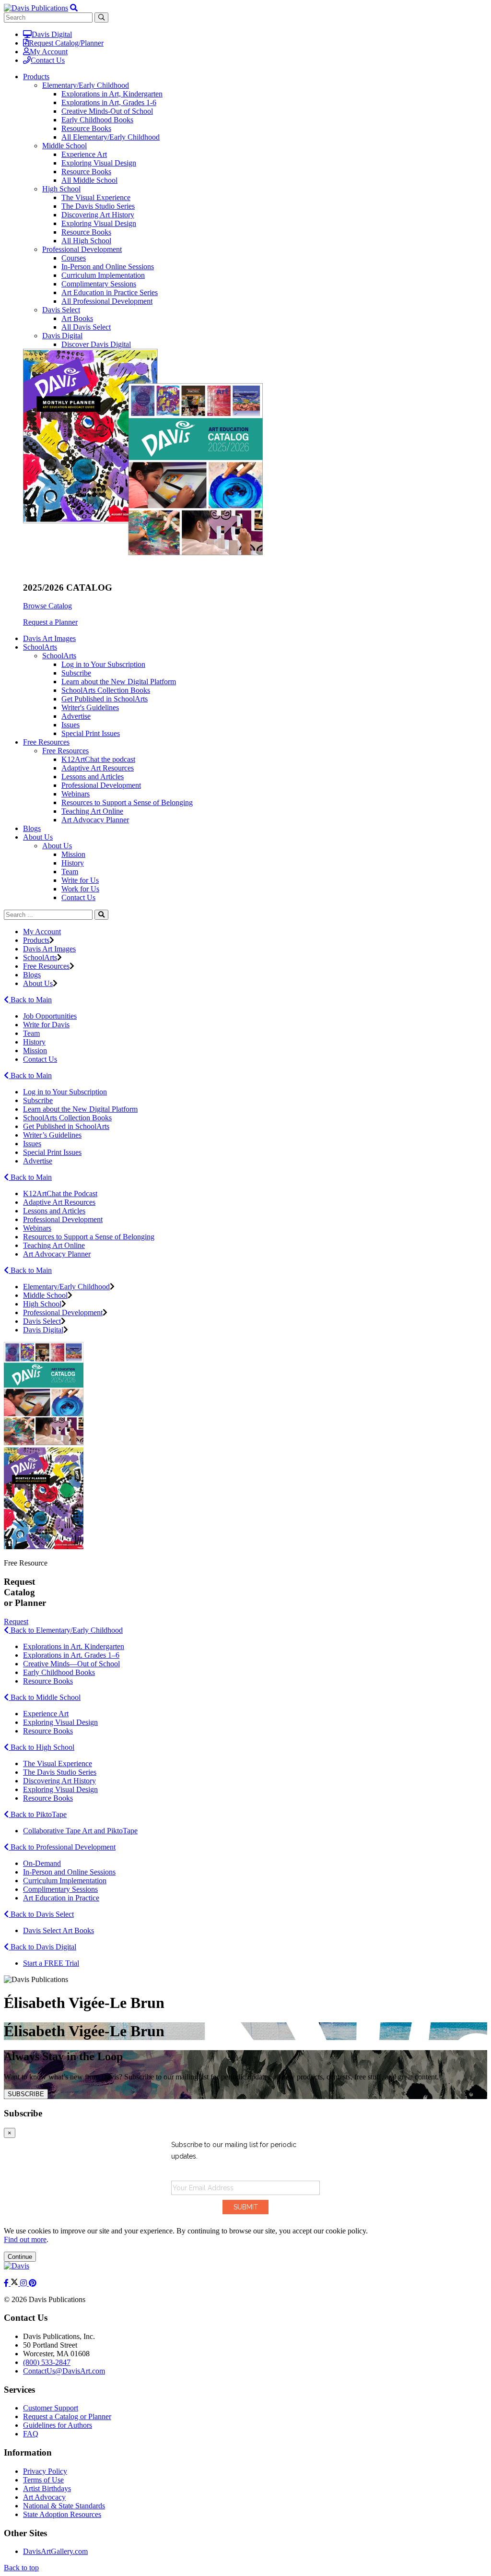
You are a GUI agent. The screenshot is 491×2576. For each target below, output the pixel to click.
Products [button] (36, 77)
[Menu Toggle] (74, 8)
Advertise (76, 716)
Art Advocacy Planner (95, 820)
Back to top (21, 2568)
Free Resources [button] (46, 742)
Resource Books (86, 128)
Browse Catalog (47, 606)
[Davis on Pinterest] (33, 2283)
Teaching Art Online (92, 811)
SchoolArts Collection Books (106, 690)
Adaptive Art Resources (98, 768)
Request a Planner (50, 622)
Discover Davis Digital (96, 344)
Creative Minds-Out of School (107, 111)
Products (36, 940)
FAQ (31, 2434)
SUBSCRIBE (26, 2094)
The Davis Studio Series (98, 206)
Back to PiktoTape (38, 1814)
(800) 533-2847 (47, 2362)
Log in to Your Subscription (103, 664)
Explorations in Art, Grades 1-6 (109, 102)
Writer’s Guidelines (52, 1135)
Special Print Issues (91, 733)
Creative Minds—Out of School (71, 1664)
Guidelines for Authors (58, 2425)
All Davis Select (86, 327)
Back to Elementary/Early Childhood (66, 1630)
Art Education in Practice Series (110, 292)
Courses (74, 258)
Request (16, 1621)
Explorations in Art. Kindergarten (74, 1646)
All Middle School (89, 180)
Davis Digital (52, 34)
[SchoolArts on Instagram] (24, 2283)
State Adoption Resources (62, 2514)
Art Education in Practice (61, 1898)
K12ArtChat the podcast (98, 759)
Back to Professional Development (62, 1847)
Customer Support (51, 2408)
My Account (49, 52)
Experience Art (84, 154)
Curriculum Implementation (103, 275)
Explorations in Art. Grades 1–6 (71, 1655)
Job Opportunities (50, 1016)
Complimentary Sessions (99, 284)
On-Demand (42, 1863)
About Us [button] (38, 837)
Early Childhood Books (97, 120)
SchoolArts (59, 656)
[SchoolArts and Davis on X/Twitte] (15, 2283)
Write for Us (80, 880)
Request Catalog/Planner (66, 43)
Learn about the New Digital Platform (119, 682)
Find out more (25, 2239)
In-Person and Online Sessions (108, 267)
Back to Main (30, 1000)
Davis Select (61, 310)
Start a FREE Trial (51, 1963)
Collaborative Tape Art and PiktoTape (80, 1831)
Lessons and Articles (93, 777)
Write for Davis (46, 1025)
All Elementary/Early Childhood (111, 137)
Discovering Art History (98, 215)
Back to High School (41, 1747)
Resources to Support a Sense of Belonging (127, 802)
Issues (70, 725)
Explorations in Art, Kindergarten (112, 94)
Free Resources (65, 751)
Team (70, 872)
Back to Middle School (45, 1697)
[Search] (101, 915)
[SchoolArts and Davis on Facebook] (7, 2283)
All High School (86, 241)
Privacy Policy (45, 2471)
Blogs (32, 828)
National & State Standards (64, 2506)
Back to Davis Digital (42, 1947)
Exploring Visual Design (99, 163)
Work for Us (80, 889)
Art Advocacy (44, 2497)
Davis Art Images (49, 638)
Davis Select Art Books (58, 1930)
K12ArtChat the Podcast (60, 1193)
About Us (57, 846)
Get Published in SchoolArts (105, 699)
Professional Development (82, 249)
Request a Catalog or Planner (67, 2416)
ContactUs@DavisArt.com (64, 2371)
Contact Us (48, 60)
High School (61, 189)
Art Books (77, 318)
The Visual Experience (96, 197)
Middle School (64, 146)
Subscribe (76, 673)
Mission (73, 854)
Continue (20, 2257)
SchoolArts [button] (40, 647)
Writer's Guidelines (90, 707)
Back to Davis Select (41, 1914)
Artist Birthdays (47, 2488)
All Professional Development (107, 301)
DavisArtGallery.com (55, 2551)
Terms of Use (43, 2480)
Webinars (76, 794)
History (73, 863)
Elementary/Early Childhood (86, 85)
